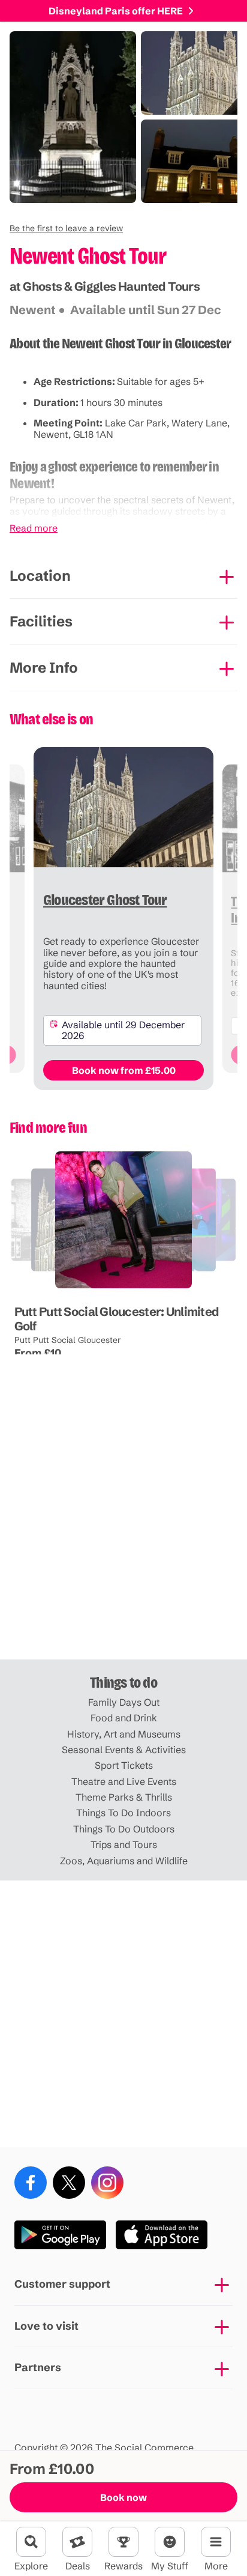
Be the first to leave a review (66, 228)
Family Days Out (124, 1702)
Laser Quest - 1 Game (125, 1289)
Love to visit (46, 2326)
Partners (38, 2367)
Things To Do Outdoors (124, 1829)
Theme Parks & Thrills (124, 1797)
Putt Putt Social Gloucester (68, 1340)
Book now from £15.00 (124, 1070)
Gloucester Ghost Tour (47, 1289)
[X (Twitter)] (69, 2183)
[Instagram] (107, 2183)
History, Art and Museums (124, 1734)
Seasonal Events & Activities (124, 1750)
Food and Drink (124, 1718)
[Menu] (216, 2542)
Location (40, 576)
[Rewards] (123, 2542)
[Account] (170, 2542)
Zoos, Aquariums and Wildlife (124, 1861)
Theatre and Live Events (124, 1781)
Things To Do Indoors (123, 1813)
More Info (44, 668)
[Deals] (77, 2542)
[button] (66, 228)
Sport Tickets (124, 1765)
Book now (123, 2497)
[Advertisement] (123, 1526)
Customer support (62, 2284)
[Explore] (31, 2542)
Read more (34, 528)
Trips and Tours (124, 1844)
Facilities (41, 621)
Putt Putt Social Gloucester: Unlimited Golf (117, 1319)
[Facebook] (31, 2183)
